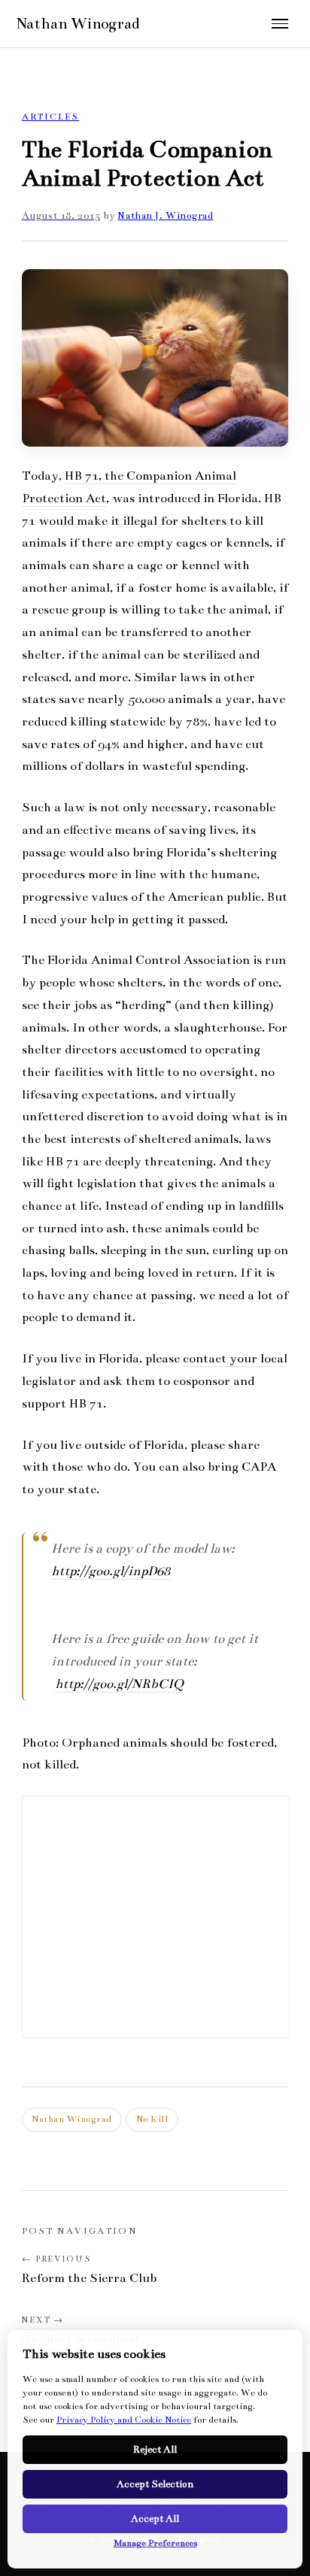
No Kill (152, 2119)
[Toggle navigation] (280, 24)
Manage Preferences (155, 2543)
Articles (51, 117)
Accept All (155, 2519)
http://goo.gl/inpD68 (111, 1571)
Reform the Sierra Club (89, 2278)
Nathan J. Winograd (165, 216)
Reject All (155, 2450)
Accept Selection (155, 2484)
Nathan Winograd (72, 2119)
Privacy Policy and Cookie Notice (124, 2420)
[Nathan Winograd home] (132, 24)
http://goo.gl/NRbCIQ (119, 1684)
